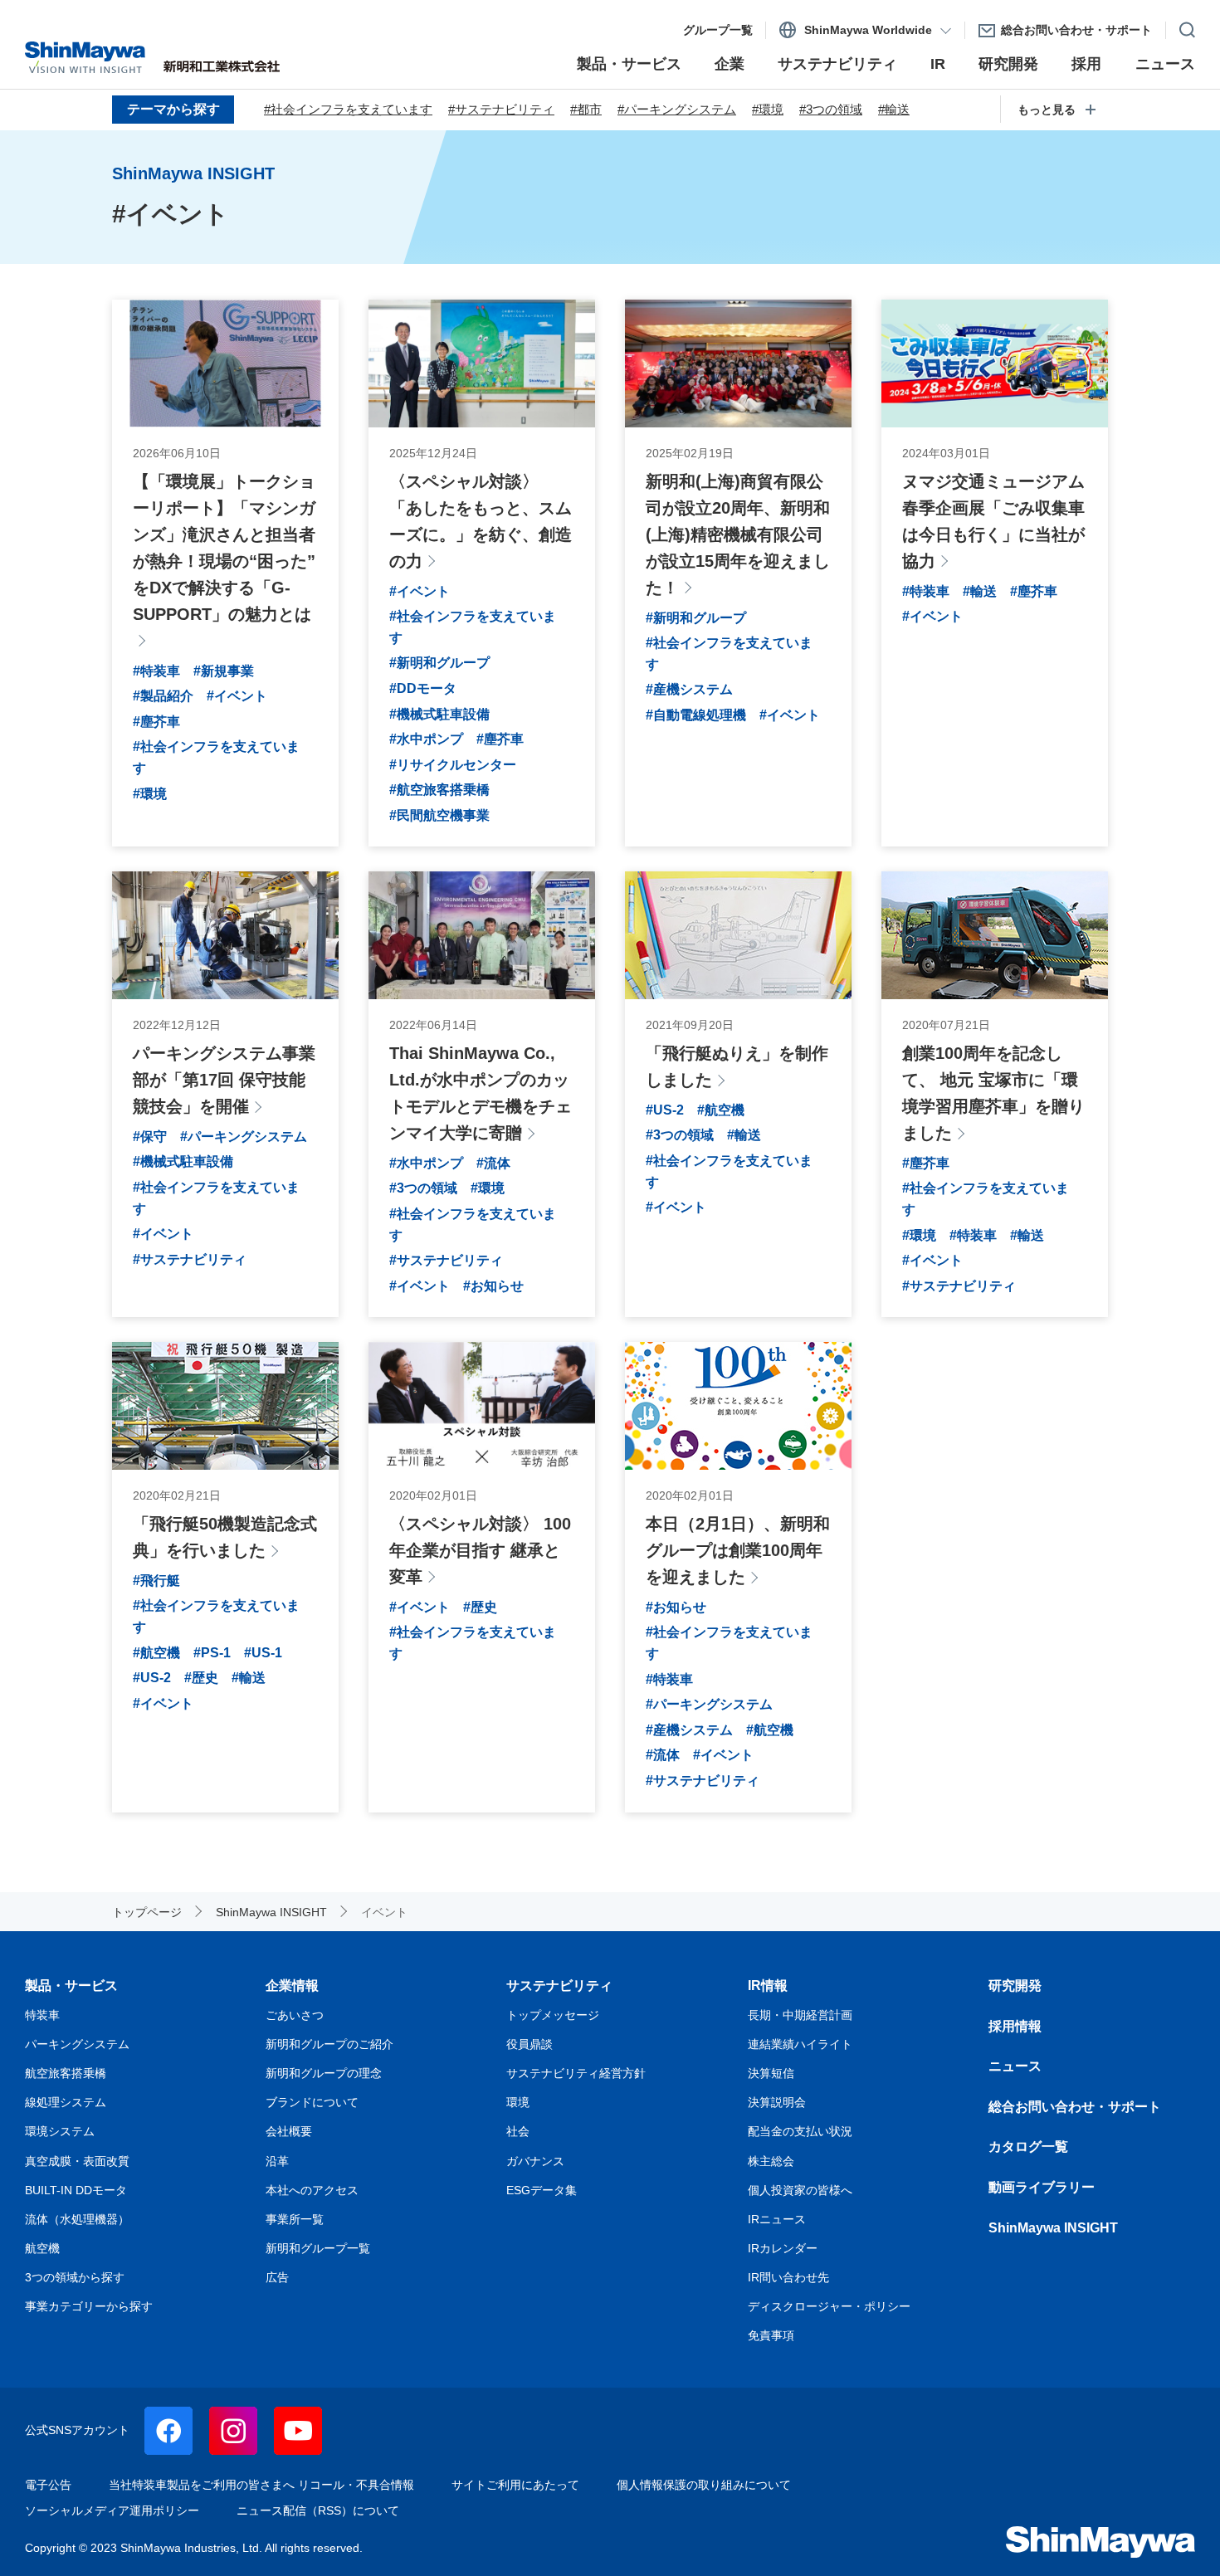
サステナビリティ (559, 1986)
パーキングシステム (77, 2044)
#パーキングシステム (677, 109)
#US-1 (263, 1653)
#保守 (150, 1137)
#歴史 (201, 1678)
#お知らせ (493, 1286)
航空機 (42, 2248)
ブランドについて (312, 2102)
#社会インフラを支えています (348, 109)
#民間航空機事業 (439, 815)
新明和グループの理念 (324, 2073)
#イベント (237, 696)
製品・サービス (71, 1986)
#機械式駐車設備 (439, 714)
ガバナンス (535, 2161)
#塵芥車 (156, 722)
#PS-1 (212, 1653)
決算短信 (771, 2073)
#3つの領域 (831, 109)
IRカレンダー (783, 2248)
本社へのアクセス (312, 2190)
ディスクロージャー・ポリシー (829, 2306)
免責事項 (771, 2335)
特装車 (42, 2015)
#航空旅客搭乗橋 (439, 790)
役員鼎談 (529, 2044)
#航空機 (721, 1110)
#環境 (768, 109)
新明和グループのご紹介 (329, 2044)
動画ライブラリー (1042, 2187)
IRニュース (777, 2219)
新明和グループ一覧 (318, 2248)
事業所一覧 (295, 2219)
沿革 (277, 2161)
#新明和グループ (439, 663)
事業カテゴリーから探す (89, 2306)
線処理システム (66, 2102)
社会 (518, 2131)
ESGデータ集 (542, 2190)
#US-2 (665, 1110)
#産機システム (689, 689)
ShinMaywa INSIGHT (1053, 2228)
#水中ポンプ (426, 739)
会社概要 (289, 2131)
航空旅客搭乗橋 (66, 2073)
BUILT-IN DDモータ (76, 2190)
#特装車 (156, 671)
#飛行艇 (156, 1581)
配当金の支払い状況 (800, 2131)
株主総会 (771, 2161)
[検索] (1181, 27)
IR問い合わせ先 (788, 2277)
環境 (518, 2102)
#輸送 (894, 109)
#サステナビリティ (501, 109)
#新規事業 (224, 671)
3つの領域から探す (75, 2277)
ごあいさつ (295, 2015)
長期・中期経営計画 (800, 2015)
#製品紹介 (163, 696)
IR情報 (768, 1986)
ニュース (1015, 2066)
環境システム (60, 2131)
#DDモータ (423, 688)
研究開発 (1015, 1986)
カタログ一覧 (1028, 2147)
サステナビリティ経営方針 (576, 2073)
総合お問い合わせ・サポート (1075, 2107)
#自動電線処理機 (696, 715)
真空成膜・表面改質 (77, 2161)
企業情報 (292, 1986)
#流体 (493, 1163)
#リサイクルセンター (453, 765)
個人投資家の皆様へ (800, 2190)
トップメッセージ (553, 2015)
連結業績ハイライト (800, 2044)
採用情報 (1015, 2026)
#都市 (586, 109)
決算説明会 (777, 2102)
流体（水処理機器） (77, 2219)
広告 (277, 2277)
